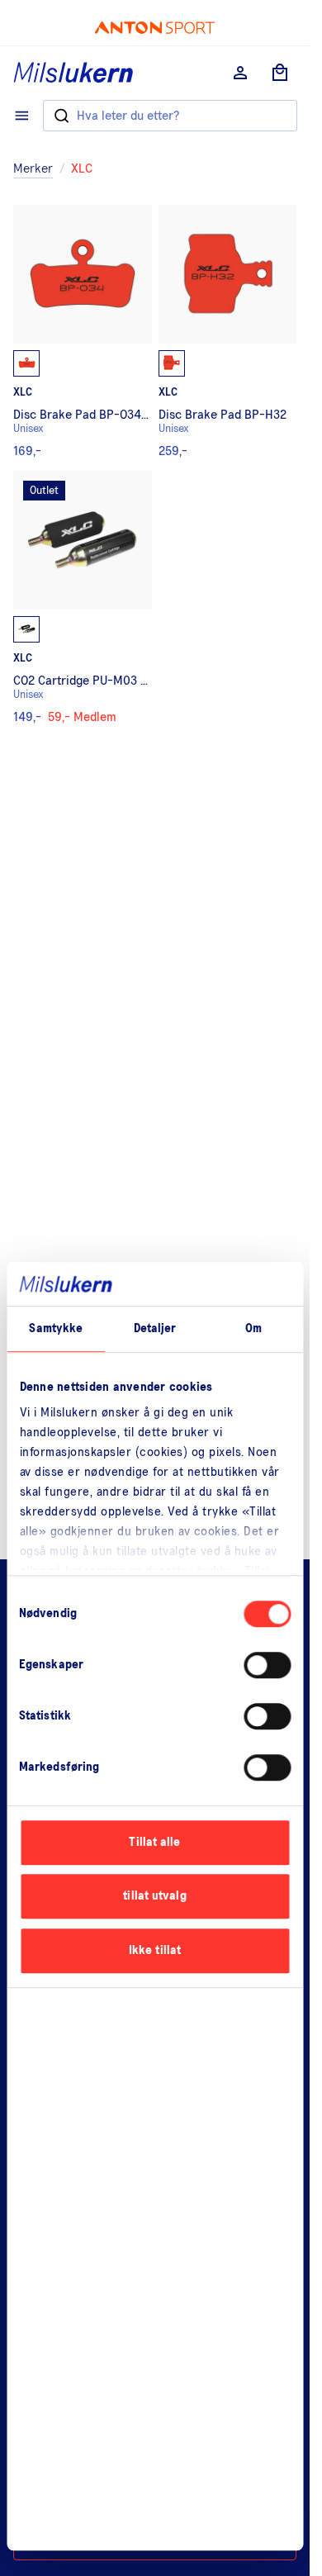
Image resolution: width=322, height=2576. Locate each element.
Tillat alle (154, 1842)
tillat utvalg (154, 1896)
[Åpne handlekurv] (280, 73)
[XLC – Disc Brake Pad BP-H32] (228, 331)
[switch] (267, 1665)
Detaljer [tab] (155, 1328)
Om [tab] (253, 1328)
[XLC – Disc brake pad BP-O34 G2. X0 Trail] (83, 331)
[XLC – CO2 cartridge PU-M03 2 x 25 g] (83, 597)
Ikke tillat (155, 1950)
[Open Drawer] (22, 116)
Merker (33, 168)
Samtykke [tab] (56, 1328)
